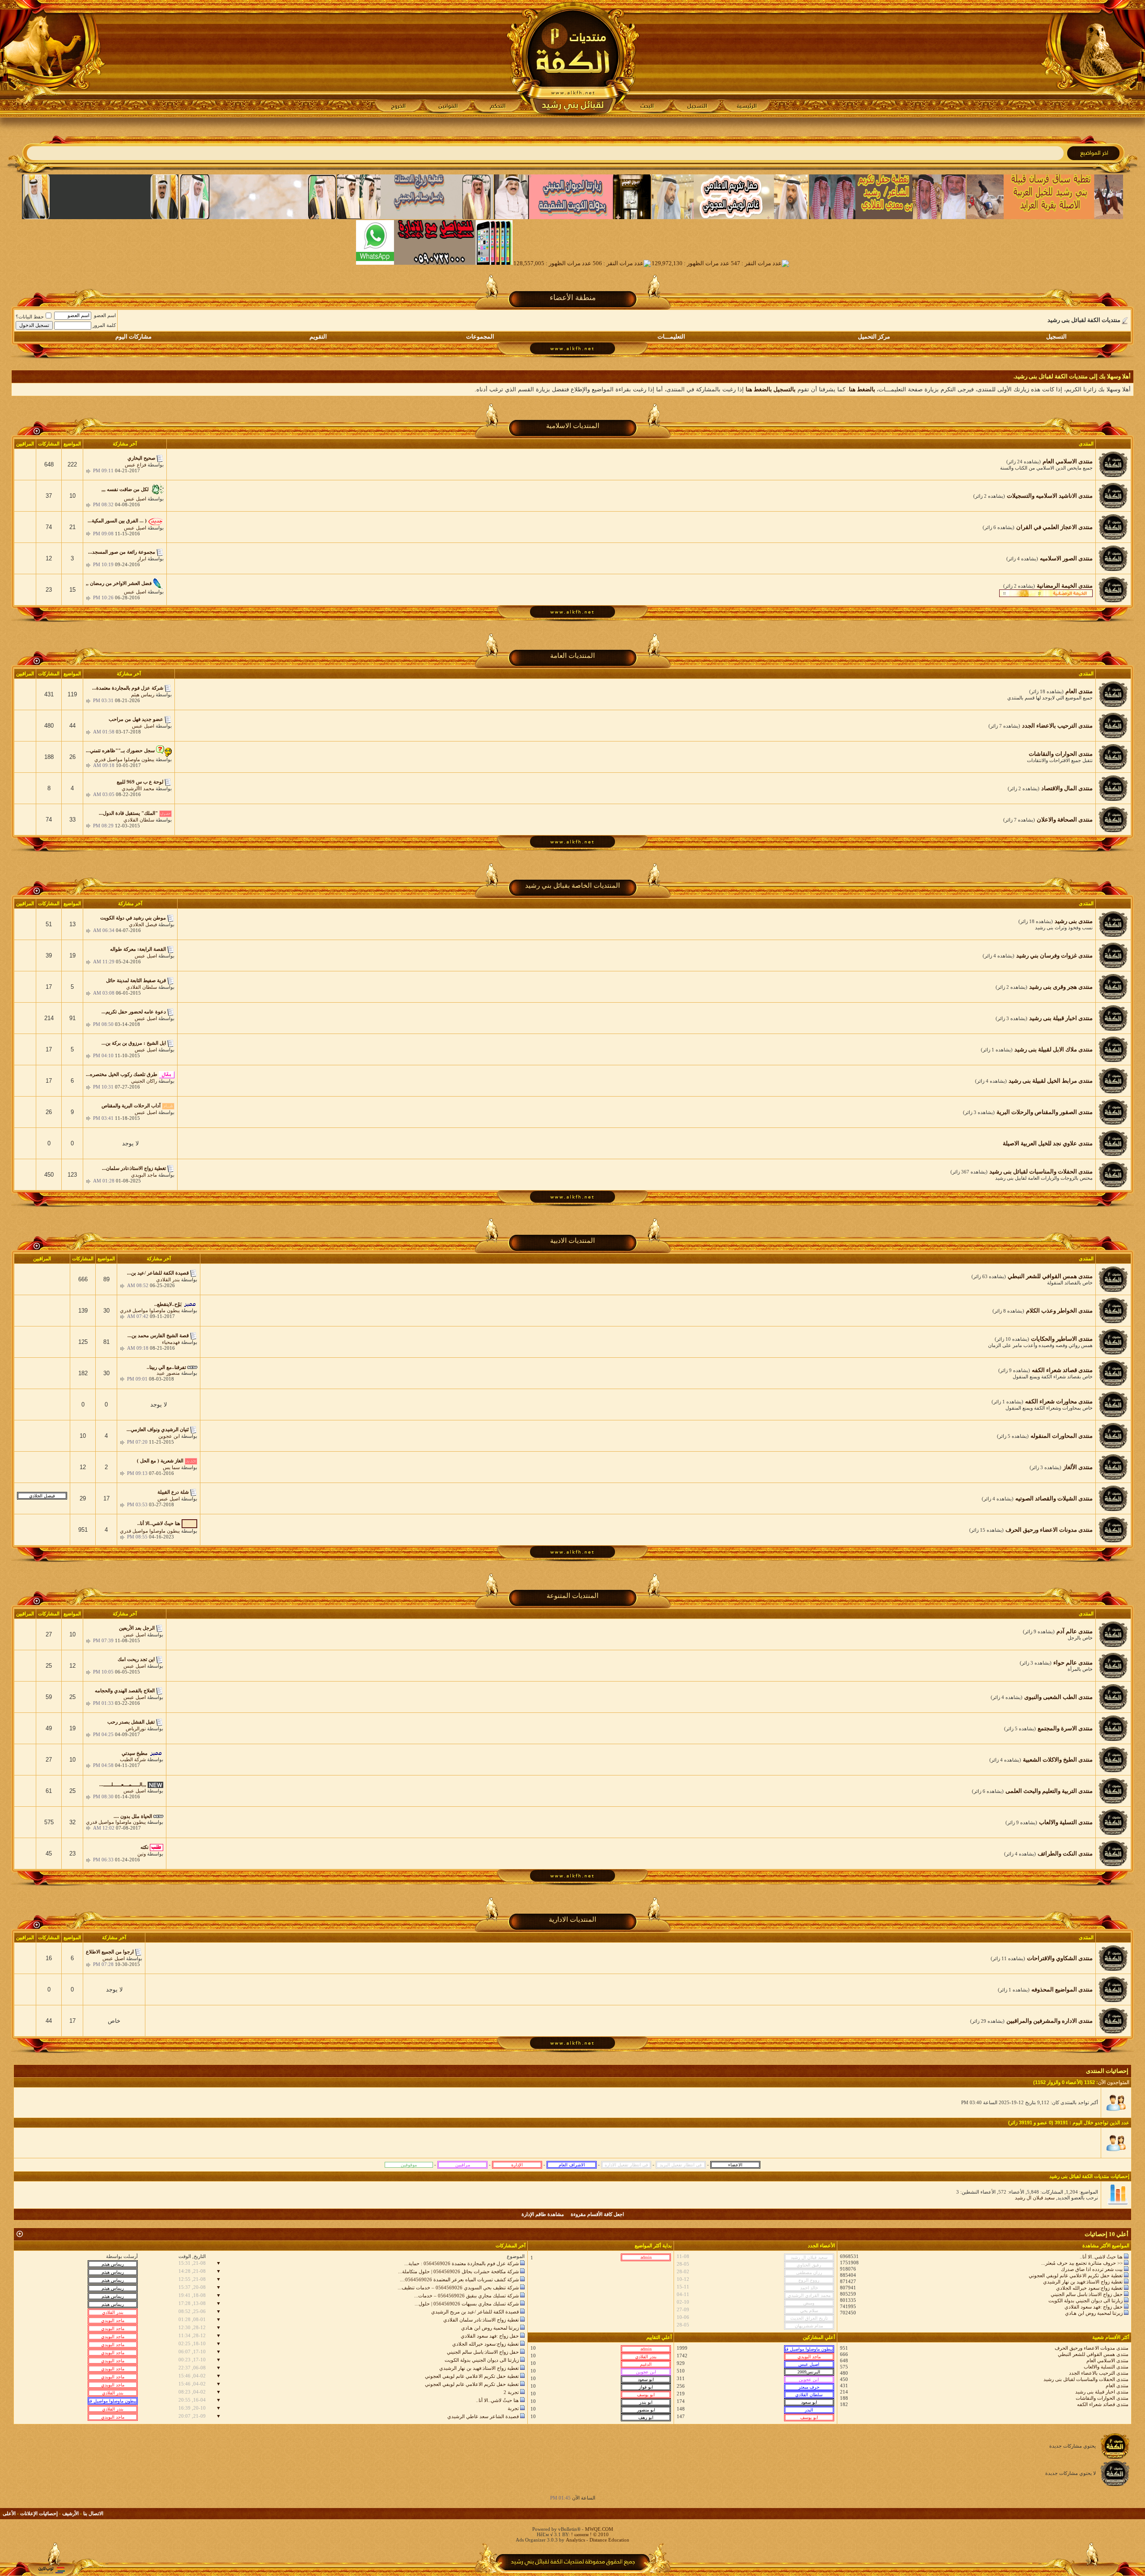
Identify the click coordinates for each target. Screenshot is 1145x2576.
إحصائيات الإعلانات (39, 2513)
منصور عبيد (168, 1373)
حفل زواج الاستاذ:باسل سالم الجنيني (1087, 2294)
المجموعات (480, 337)
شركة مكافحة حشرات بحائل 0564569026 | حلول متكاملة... (458, 2271)
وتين (142, 1854)
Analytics (575, 2540)
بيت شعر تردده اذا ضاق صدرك (1092, 2269)
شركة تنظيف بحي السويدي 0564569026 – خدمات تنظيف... (458, 2288)
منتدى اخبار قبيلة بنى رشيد (1102, 2392)
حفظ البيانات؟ (30, 317)
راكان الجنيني (144, 1081)
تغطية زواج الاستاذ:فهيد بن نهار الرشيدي (1083, 2282)
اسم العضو (105, 315)
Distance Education (609, 2540)
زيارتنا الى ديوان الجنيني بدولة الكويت (1086, 2301)
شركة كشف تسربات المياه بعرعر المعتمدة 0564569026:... (459, 2279)
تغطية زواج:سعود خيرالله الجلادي (1089, 2288)
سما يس (171, 1467)
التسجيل (1056, 337)
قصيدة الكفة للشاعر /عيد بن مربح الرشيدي (475, 2312)
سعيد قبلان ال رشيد (1035, 2198)
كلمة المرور (104, 325)
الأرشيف (70, 2513)
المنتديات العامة (572, 656)
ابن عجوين (169, 1436)
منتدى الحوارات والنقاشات (1102, 2398)
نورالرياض (136, 1729)
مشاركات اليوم (134, 337)
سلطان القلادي (139, 820)
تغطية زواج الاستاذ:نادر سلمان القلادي (481, 2320)
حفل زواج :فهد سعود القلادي (1094, 2307)
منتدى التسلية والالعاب (1106, 2367)
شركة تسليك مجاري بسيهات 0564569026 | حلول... (467, 2304)
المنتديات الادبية (572, 1241)
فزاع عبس (136, 465)
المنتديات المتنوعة (572, 1596)
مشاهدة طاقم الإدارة (543, 2214)
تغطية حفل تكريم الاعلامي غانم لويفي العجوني (1076, 2275)
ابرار (142, 559)
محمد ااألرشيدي (138, 788)
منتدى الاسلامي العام (1107, 2360)
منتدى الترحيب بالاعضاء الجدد (1099, 2373)
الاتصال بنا (93, 2513)
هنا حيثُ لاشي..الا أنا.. (1101, 2257)
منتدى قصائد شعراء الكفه (1103, 2404)
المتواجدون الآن (1114, 2082)
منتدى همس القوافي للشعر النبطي (1093, 2354)
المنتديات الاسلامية (573, 426)
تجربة (513, 2408)
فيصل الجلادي (143, 924)
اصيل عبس (135, 499)
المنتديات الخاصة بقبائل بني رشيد (572, 885)
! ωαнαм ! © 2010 (589, 2534)
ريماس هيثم (143, 695)
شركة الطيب (133, 1759)
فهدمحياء (171, 1342)
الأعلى (9, 2513)
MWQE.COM (599, 2529)
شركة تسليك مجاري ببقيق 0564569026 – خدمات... (466, 2296)
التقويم (318, 337)
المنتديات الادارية (572, 1919)
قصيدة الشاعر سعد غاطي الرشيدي (483, 2416)
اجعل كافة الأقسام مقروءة (597, 2214)
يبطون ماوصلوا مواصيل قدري (124, 759)
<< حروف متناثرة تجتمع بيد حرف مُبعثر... (1082, 2263)
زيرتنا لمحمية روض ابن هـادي (1094, 2313)
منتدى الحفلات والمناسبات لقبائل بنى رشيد (1086, 2379)
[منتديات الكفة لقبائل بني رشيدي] (573, 59)
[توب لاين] (51, 2570)
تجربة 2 (511, 2392)
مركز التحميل (874, 337)
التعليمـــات (671, 337)
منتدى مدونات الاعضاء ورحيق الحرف (1092, 2348)
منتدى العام (1117, 2385)
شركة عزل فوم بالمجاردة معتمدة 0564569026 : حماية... (462, 2263)
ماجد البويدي (144, 1175)
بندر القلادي (168, 1280)
